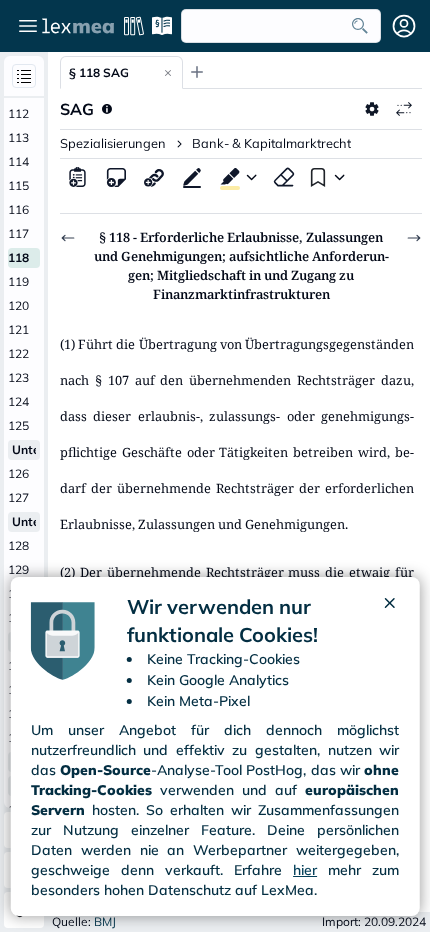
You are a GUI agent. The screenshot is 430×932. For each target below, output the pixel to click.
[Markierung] (226, 177)
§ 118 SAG (99, 72)
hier (305, 870)
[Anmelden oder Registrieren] (404, 26)
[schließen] (389, 621)
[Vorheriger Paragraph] (68, 238)
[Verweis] (154, 177)
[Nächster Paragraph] (414, 238)
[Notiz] (116, 177)
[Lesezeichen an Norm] (316, 177)
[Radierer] (284, 177)
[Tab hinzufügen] (197, 72)
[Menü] (28, 26)
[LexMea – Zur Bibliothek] (78, 26)
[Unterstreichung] (192, 177)
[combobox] (281, 26)
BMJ (105, 921)
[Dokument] (78, 177)
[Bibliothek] (134, 26)
